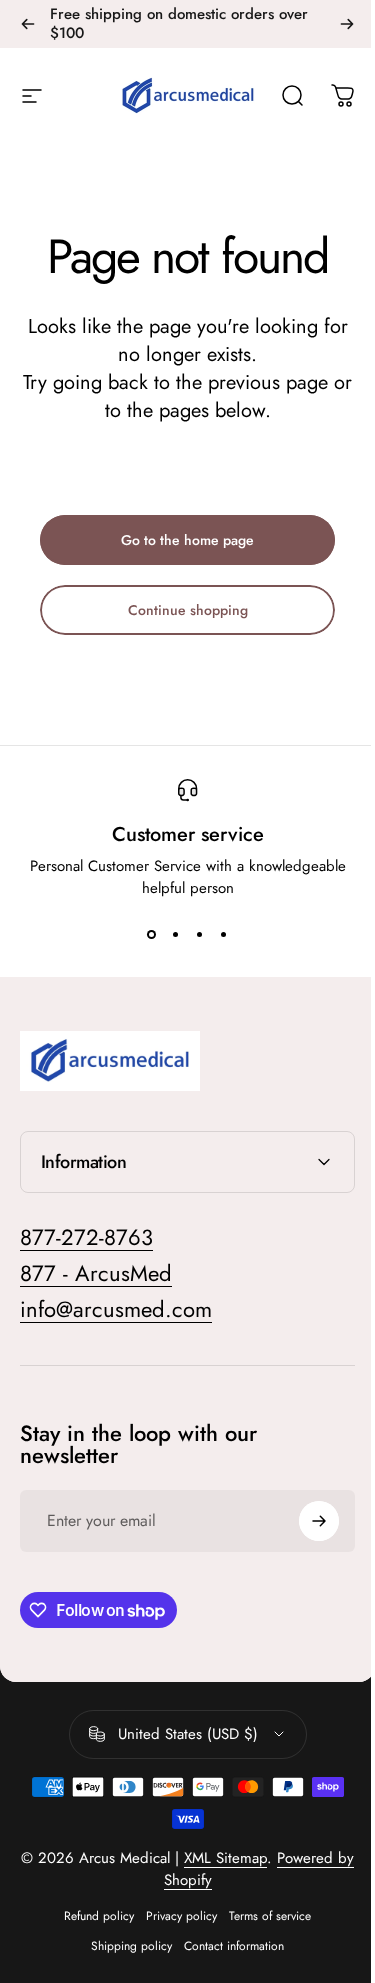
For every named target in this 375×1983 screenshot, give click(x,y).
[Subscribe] (304, 1521)
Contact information (227, 1946)
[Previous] (28, 24)
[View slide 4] (224, 935)
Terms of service (263, 1916)
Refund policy (92, 1916)
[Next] (347, 24)
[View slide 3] (200, 935)
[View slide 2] (176, 935)
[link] (116, 1310)
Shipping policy (124, 1946)
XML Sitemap (228, 1858)
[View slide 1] (152, 935)
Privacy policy (174, 1916)
